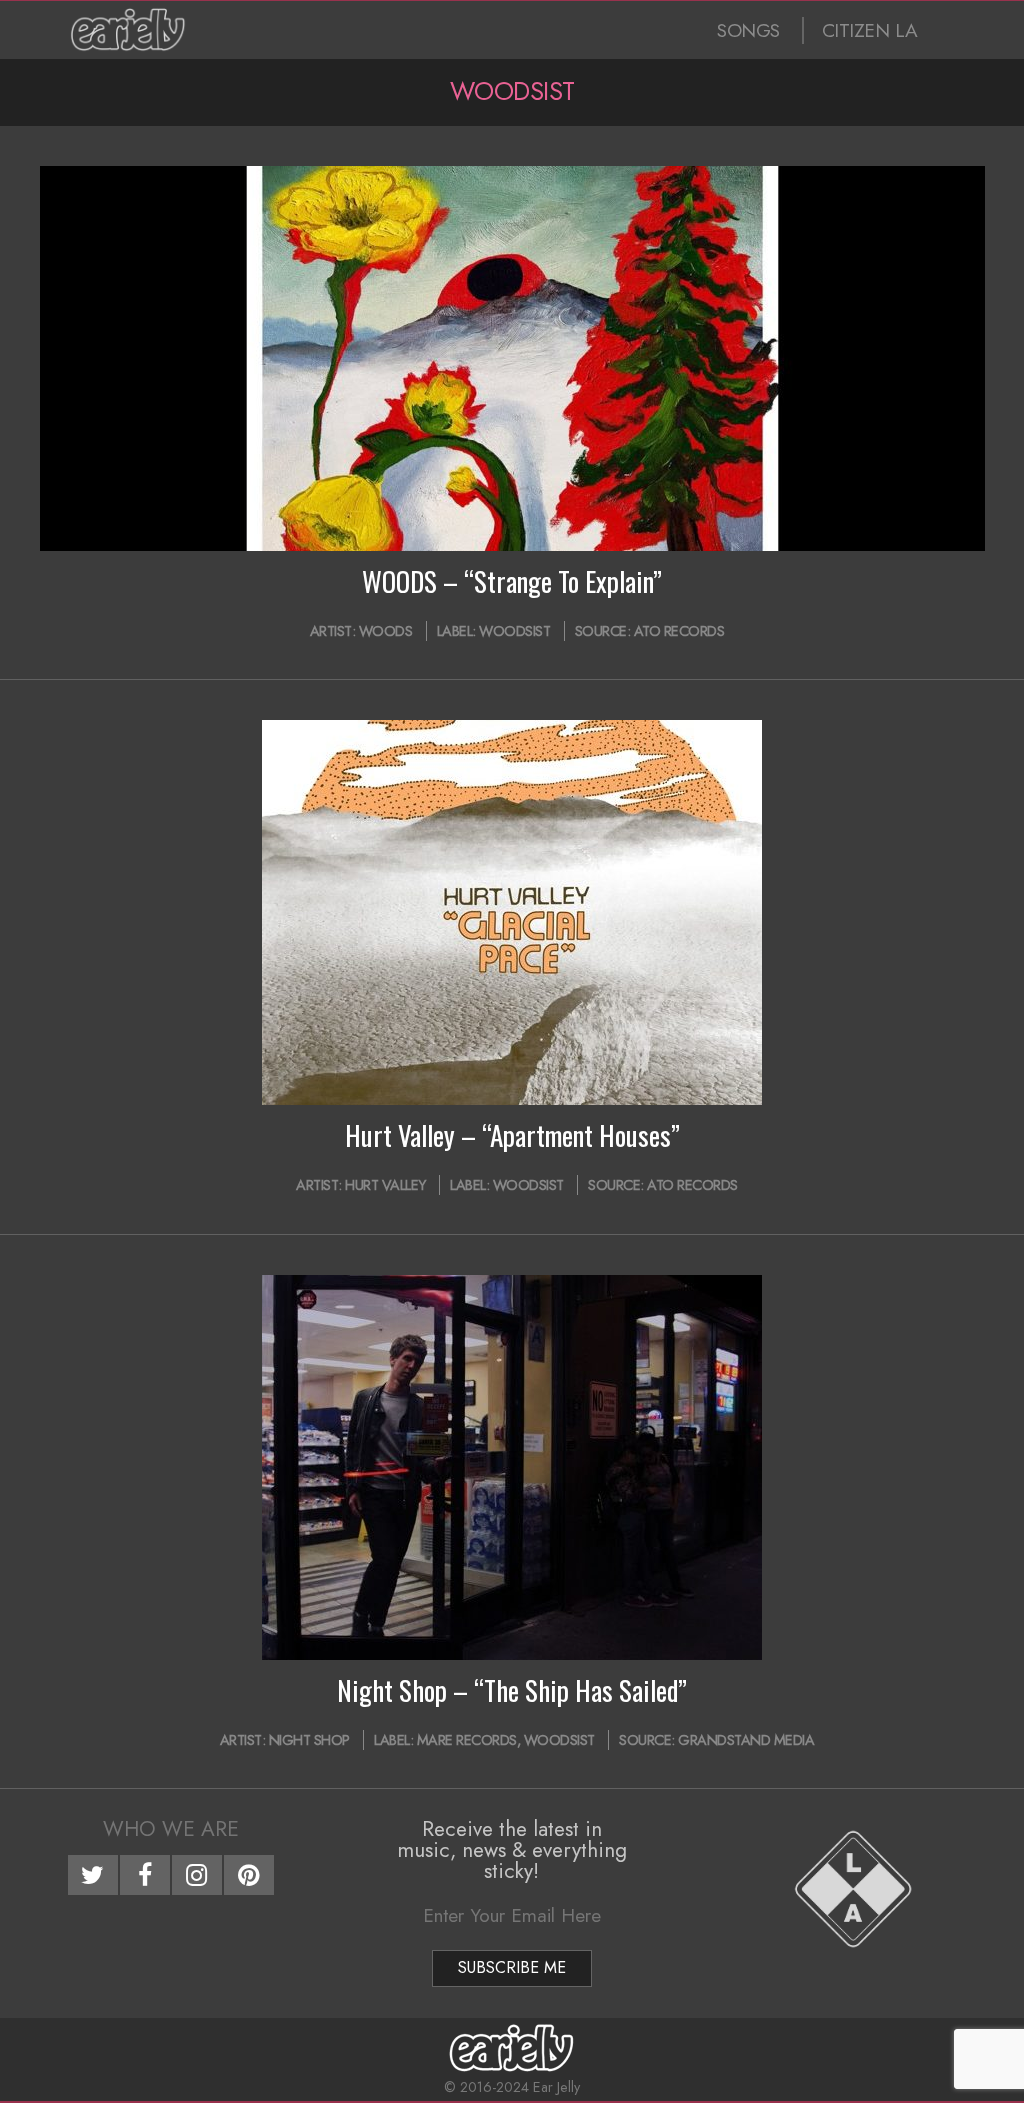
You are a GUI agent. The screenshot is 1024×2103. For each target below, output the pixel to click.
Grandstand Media (746, 1740)
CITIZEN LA (870, 30)
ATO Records (679, 631)
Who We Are (171, 1829)
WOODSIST (514, 631)
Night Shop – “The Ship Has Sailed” (512, 1690)
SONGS (748, 30)
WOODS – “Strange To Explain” (512, 581)
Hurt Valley (385, 1185)
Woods (386, 631)
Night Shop (309, 1740)
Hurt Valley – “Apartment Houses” (512, 1135)
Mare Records (467, 1740)
